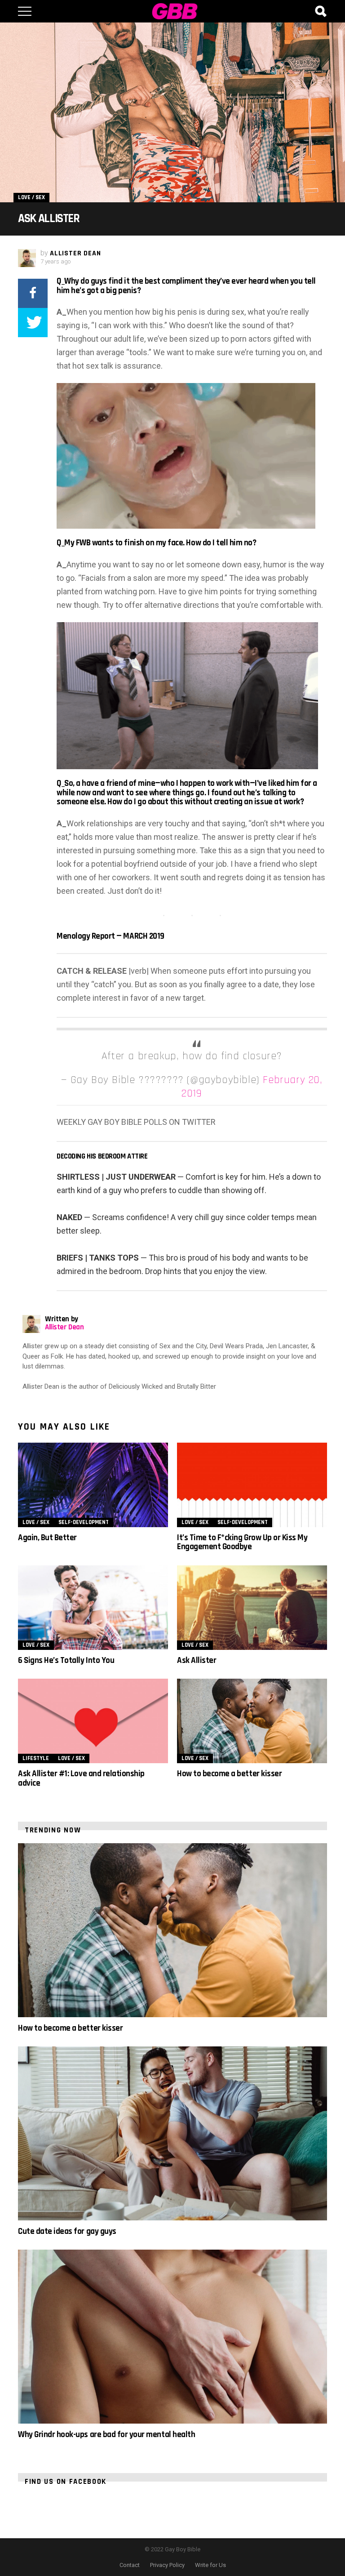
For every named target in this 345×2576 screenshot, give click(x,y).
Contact (130, 2565)
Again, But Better (47, 1538)
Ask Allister (197, 1660)
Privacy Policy (167, 2565)
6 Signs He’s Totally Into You (66, 1660)
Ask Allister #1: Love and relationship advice (81, 1778)
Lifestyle (36, 1758)
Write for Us (210, 2565)
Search (320, 11)
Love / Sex (36, 1522)
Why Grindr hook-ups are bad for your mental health (106, 2435)
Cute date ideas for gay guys (67, 2231)
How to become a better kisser (229, 1774)
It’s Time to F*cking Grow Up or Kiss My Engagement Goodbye (242, 1542)
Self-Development (84, 1522)
